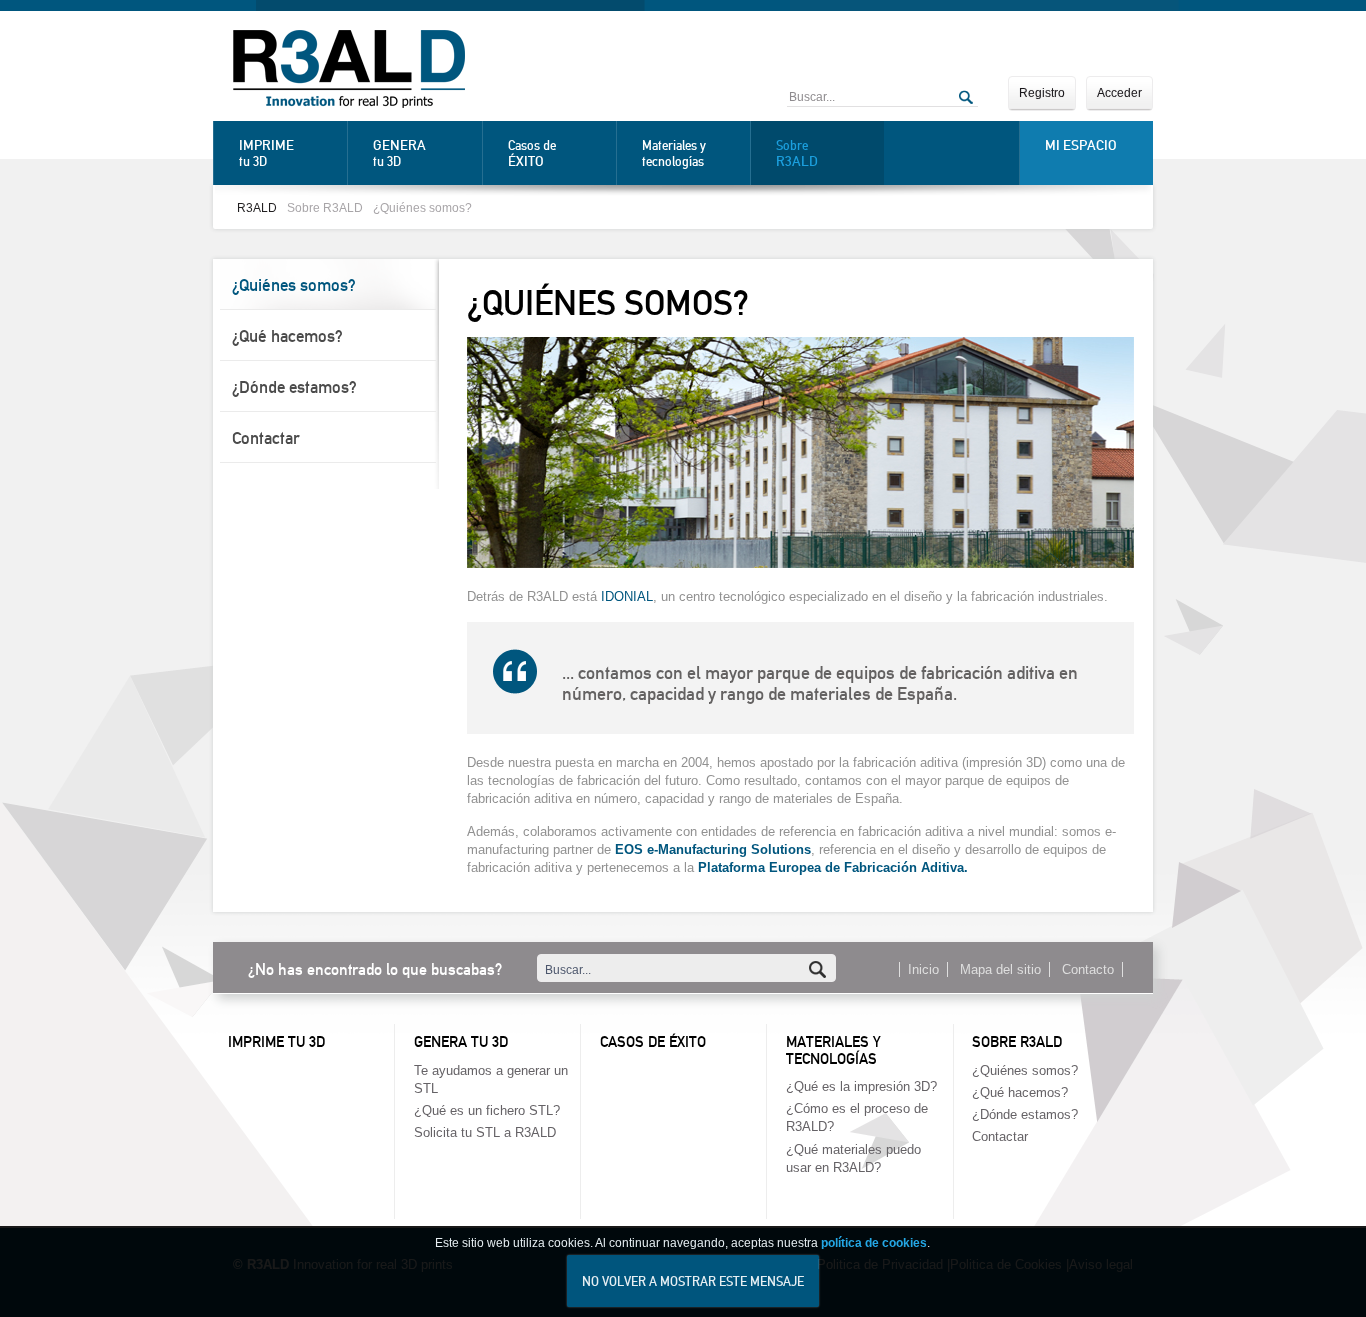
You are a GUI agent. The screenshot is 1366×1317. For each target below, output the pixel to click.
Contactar (266, 438)
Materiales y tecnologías (674, 153)
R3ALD (257, 207)
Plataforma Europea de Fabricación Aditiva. (833, 867)
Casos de (532, 153)
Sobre (797, 153)
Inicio (923, 969)
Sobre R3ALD (325, 207)
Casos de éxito (653, 1042)
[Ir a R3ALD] (349, 71)
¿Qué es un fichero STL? (487, 1110)
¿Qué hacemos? (287, 336)
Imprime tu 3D (276, 1042)
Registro (1042, 93)
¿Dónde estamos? (294, 387)
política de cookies (874, 1243)
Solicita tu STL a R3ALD (485, 1132)
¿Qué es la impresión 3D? (861, 1086)
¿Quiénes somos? (422, 207)
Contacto (1088, 969)
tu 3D (266, 153)
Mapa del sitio (1000, 969)
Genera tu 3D (461, 1042)
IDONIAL (627, 596)
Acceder (1119, 93)
